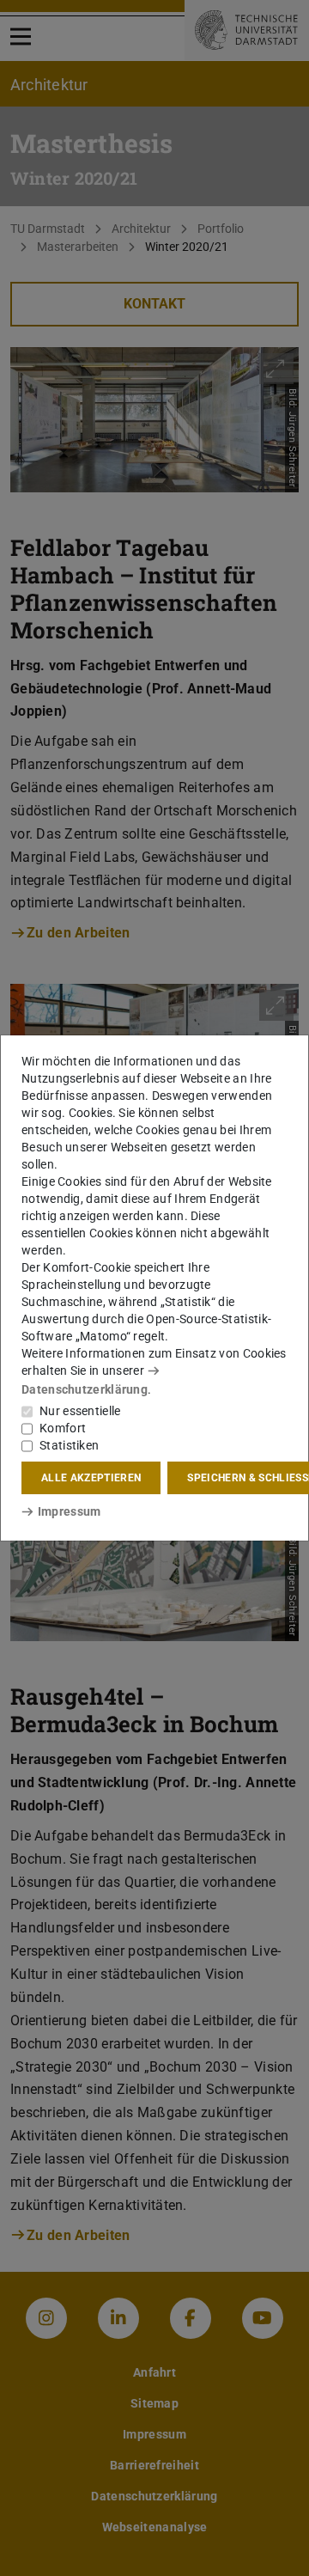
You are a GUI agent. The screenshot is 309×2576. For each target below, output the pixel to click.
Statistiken (69, 1445)
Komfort (63, 1428)
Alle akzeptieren (91, 1478)
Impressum (69, 1511)
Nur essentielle (80, 1411)
